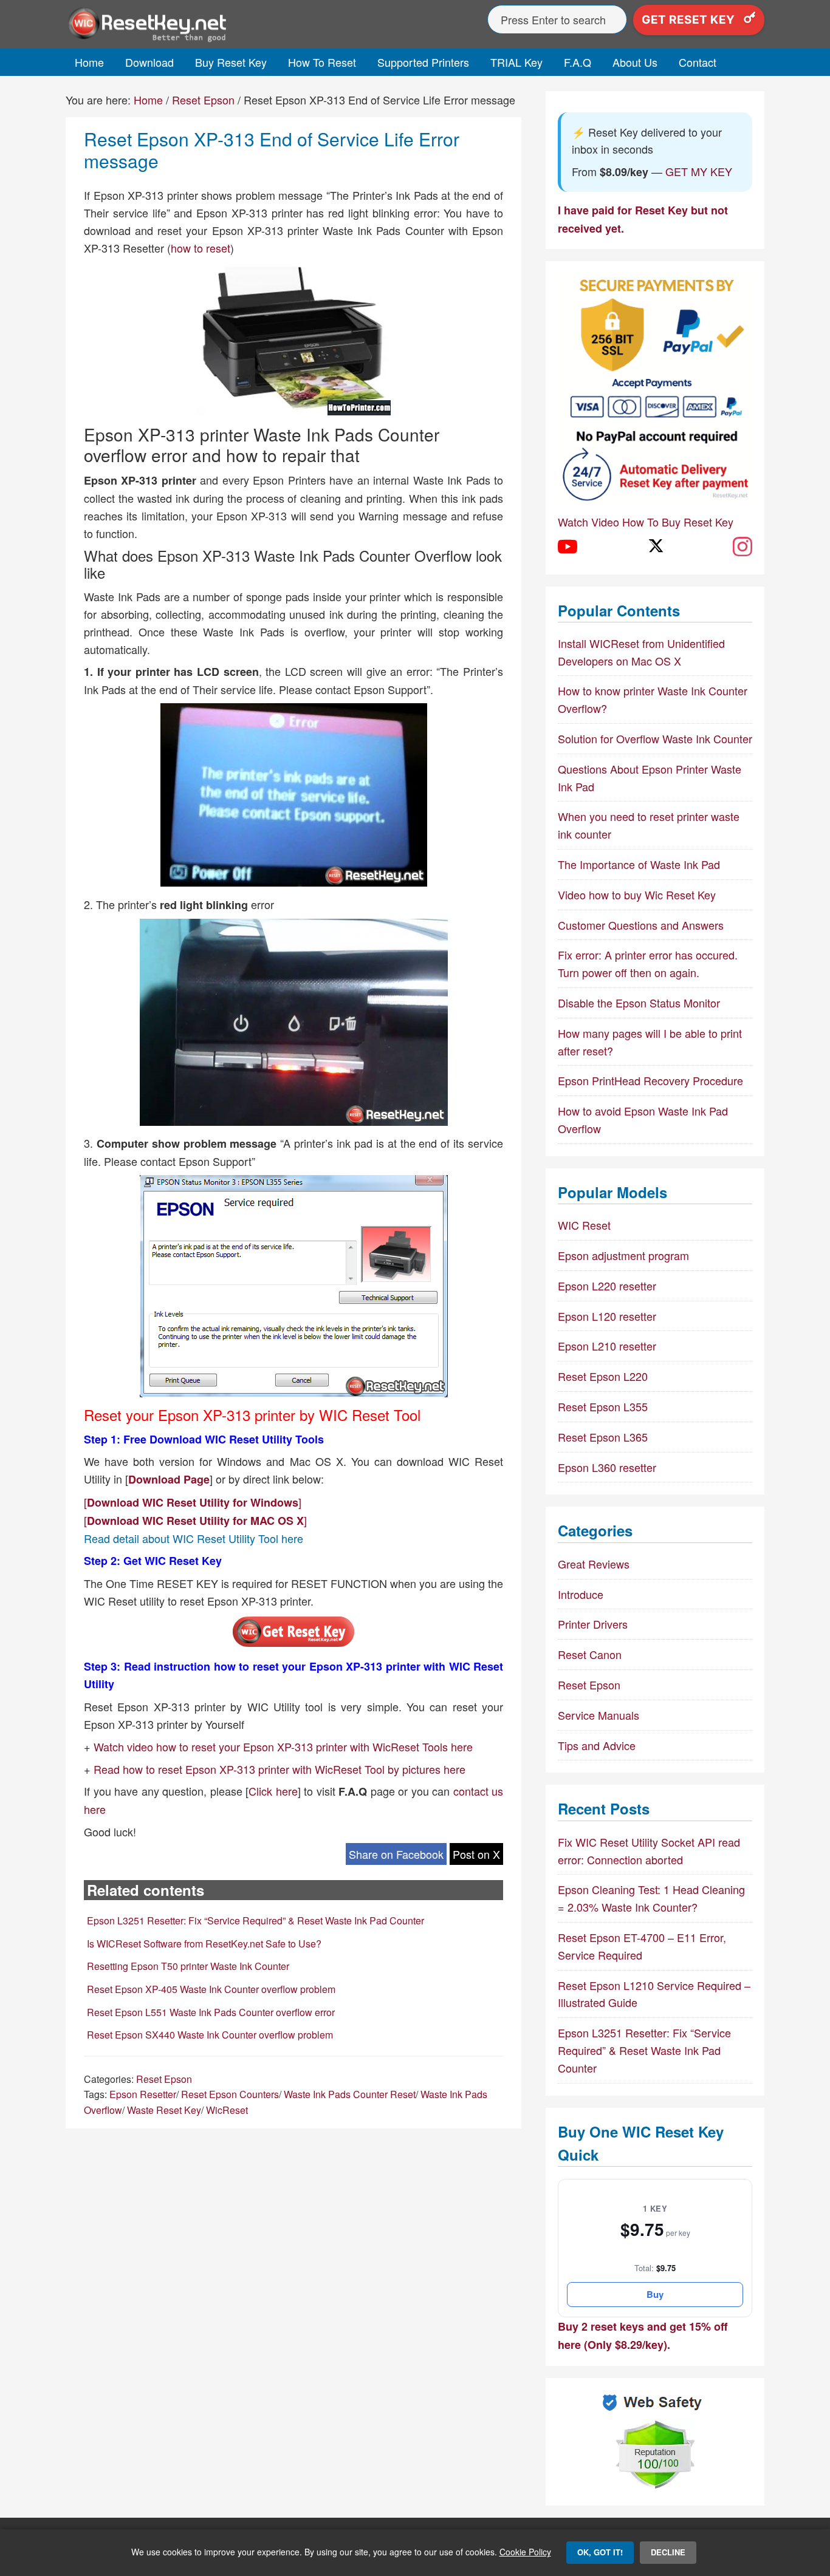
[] (193, 1502)
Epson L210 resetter (607, 1346)
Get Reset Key (690, 20)
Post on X (476, 1854)
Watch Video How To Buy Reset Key (646, 522)
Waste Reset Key (164, 2110)
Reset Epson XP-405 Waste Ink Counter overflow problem (211, 1989)
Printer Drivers (593, 1624)
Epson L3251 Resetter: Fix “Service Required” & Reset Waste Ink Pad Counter (256, 1920)
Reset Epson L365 (603, 1437)
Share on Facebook (396, 1854)
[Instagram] (743, 547)
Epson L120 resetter (607, 1316)
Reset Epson (164, 2079)
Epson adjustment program (623, 1255)
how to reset (201, 248)
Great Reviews (594, 1564)
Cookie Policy (525, 2552)
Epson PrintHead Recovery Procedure (650, 1080)
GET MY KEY (699, 171)
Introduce (581, 1594)
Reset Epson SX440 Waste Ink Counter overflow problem (210, 2035)
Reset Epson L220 (603, 1376)
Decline (668, 2552)
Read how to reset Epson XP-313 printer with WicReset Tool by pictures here (280, 1769)
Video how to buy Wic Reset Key (637, 894)
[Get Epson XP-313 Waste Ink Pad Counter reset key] (293, 1643)
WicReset (227, 2110)
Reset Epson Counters (230, 2094)
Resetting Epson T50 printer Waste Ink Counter (188, 1966)
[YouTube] (568, 547)
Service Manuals (598, 1715)
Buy (655, 2294)
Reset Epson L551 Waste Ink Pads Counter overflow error (211, 2012)
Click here (273, 1791)
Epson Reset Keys (175, 24)
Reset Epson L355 (603, 1406)
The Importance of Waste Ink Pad (639, 864)
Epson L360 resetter (607, 1467)
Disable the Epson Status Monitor (639, 1003)
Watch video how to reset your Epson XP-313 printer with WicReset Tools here (283, 1746)
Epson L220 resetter (607, 1286)
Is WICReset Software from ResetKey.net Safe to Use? (204, 1944)
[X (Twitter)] (655, 547)
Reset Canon (590, 1654)
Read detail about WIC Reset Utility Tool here (194, 1538)
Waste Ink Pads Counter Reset (350, 2094)
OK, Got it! (600, 2552)
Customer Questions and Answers (641, 925)
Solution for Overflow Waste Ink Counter (655, 738)
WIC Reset (584, 1225)
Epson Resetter (143, 2094)
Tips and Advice (597, 1745)
